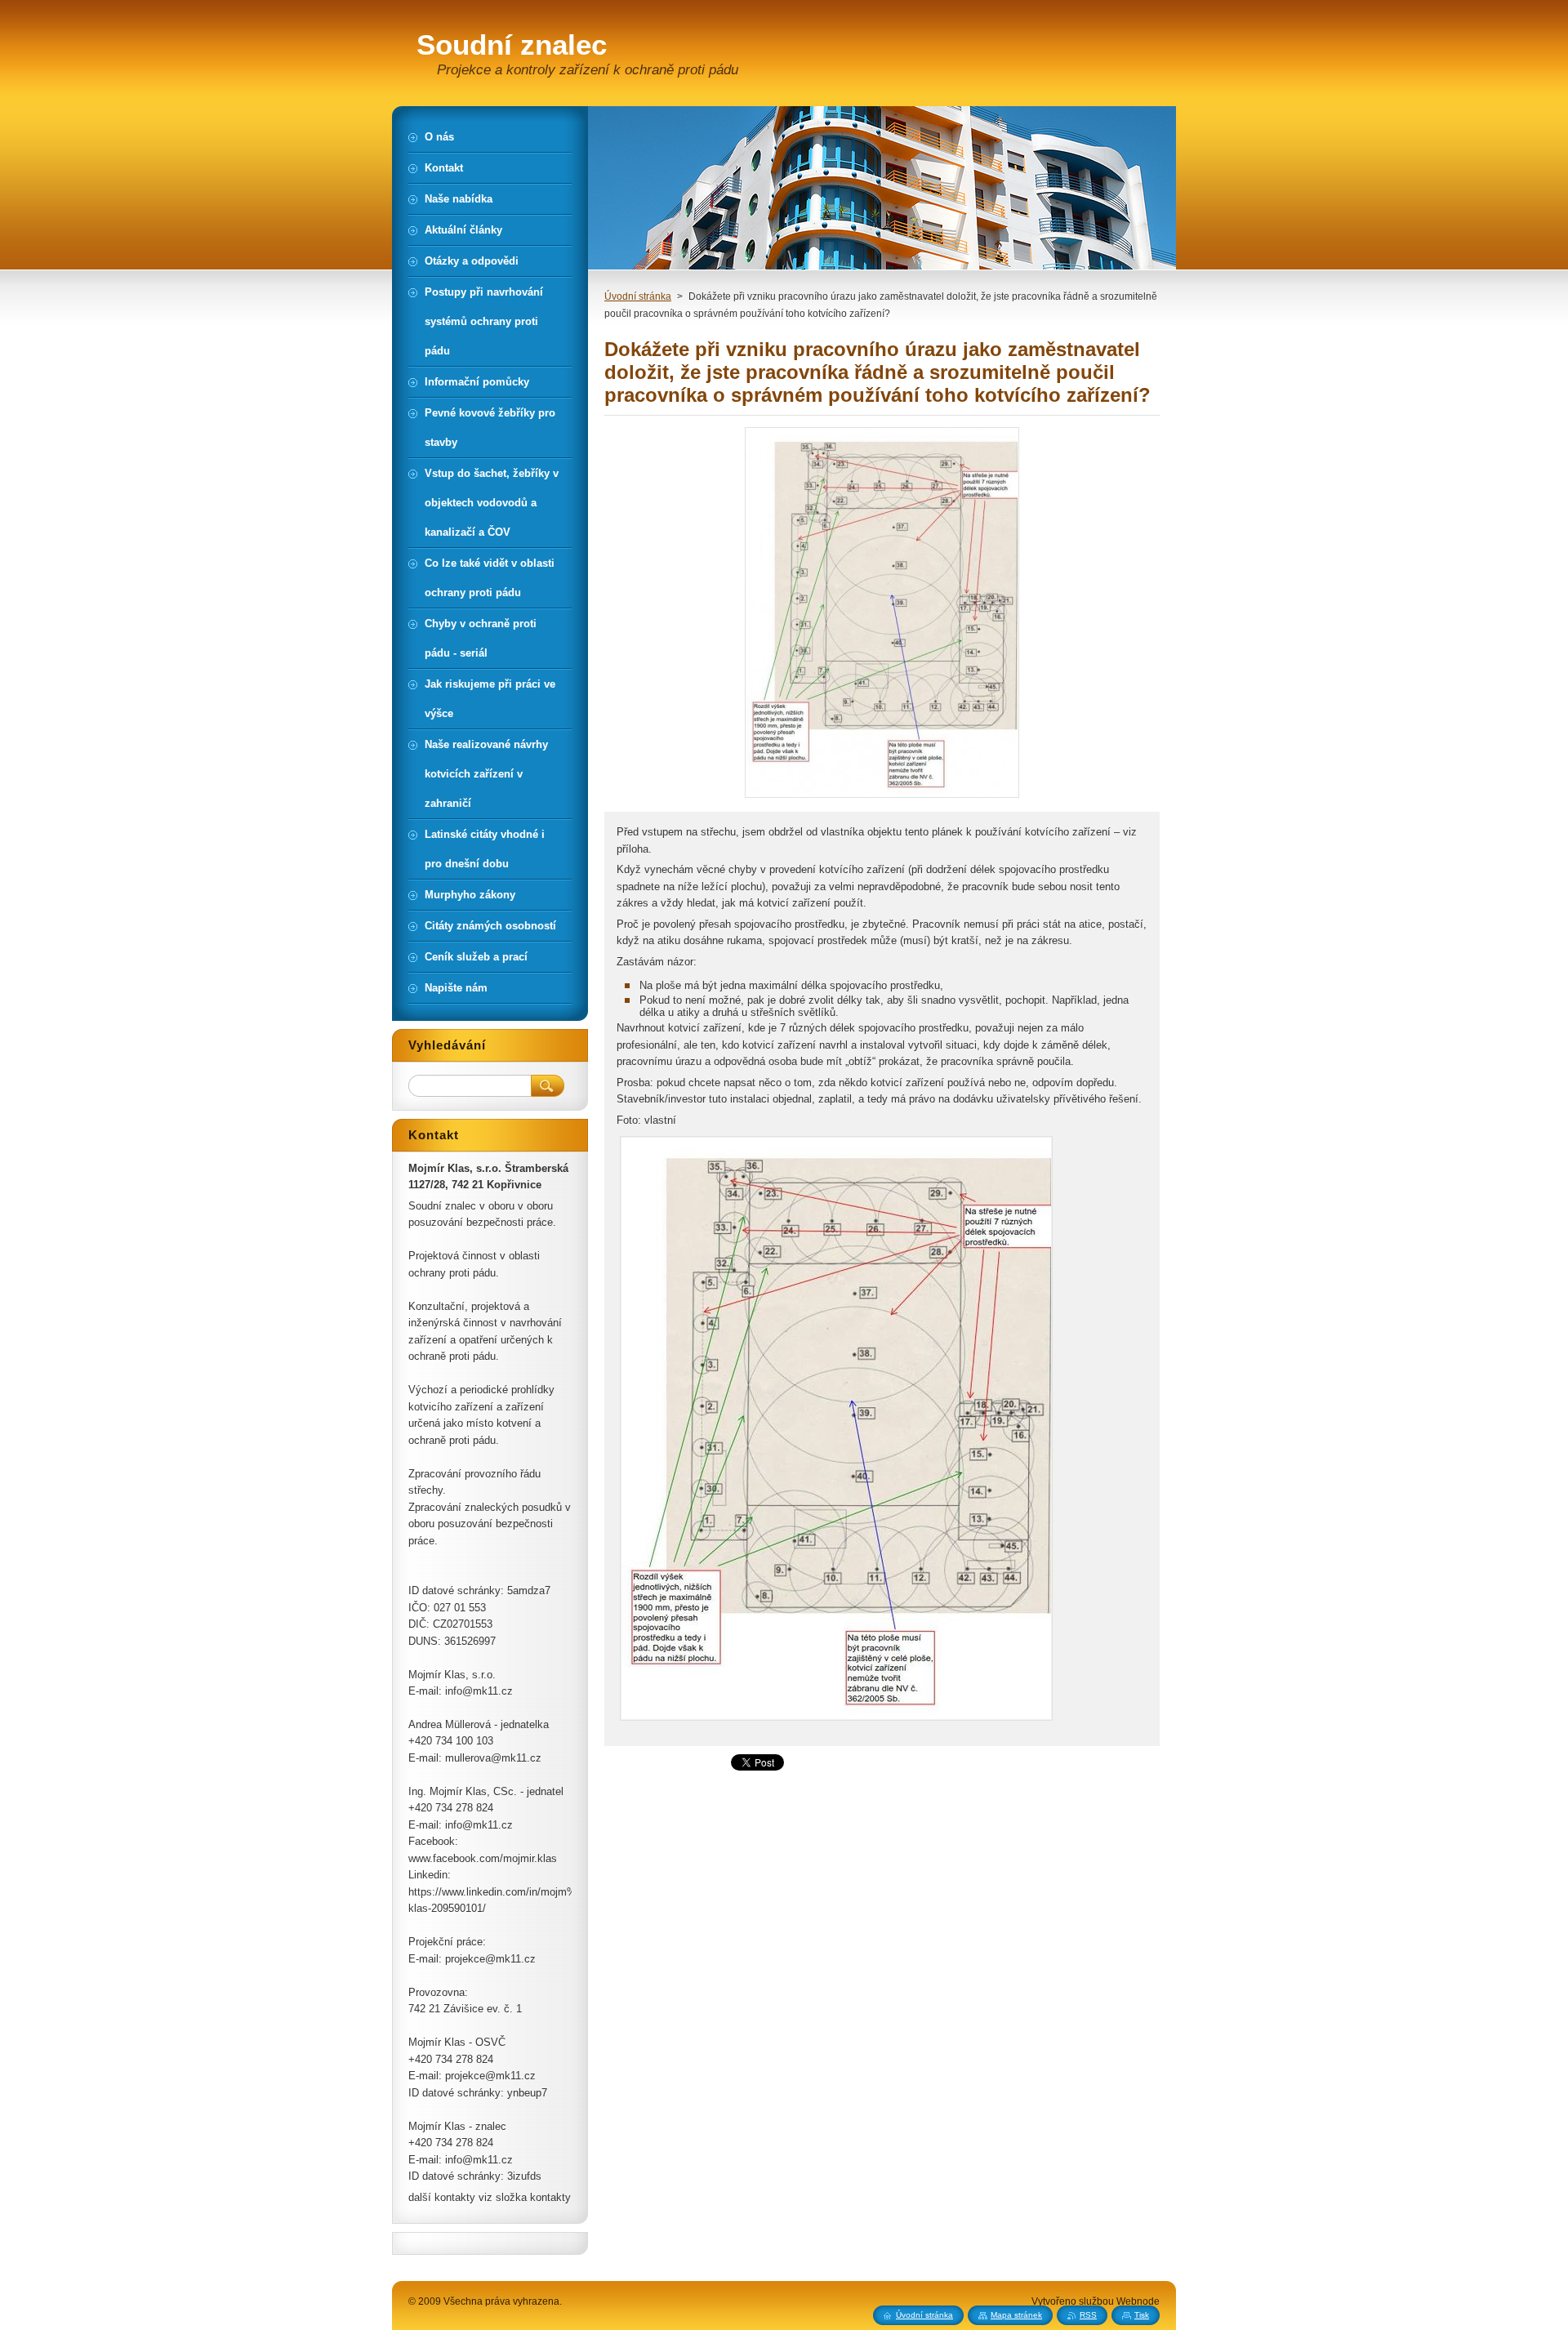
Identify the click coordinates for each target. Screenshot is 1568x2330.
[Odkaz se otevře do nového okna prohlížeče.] (882, 797)
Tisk (1142, 2315)
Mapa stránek (1016, 2315)
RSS (1088, 2315)
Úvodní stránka (638, 296)
